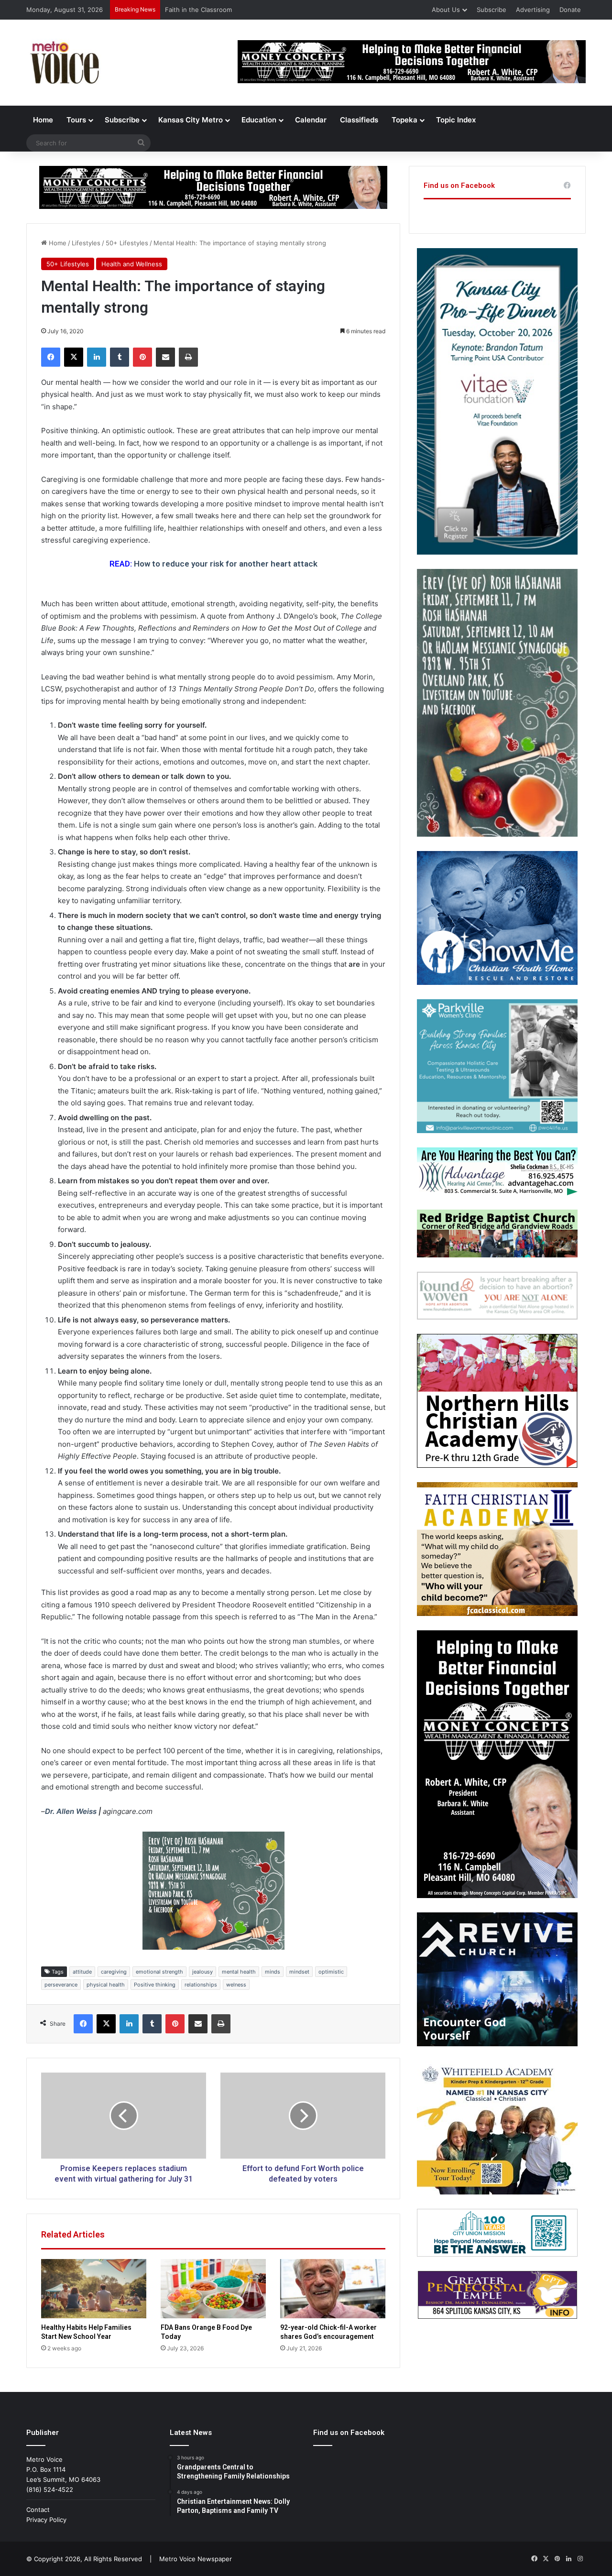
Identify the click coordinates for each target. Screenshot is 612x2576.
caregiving (114, 1972)
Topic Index (456, 120)
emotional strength (159, 1972)
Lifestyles (86, 243)
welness (236, 1985)
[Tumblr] (120, 357)
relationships (201, 1985)
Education (259, 120)
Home (43, 120)
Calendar (311, 120)
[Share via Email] (165, 357)
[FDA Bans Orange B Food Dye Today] (213, 2289)
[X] (74, 357)
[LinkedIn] (97, 357)
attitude (82, 1972)
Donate (570, 10)
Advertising (533, 10)
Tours (76, 120)
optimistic (331, 1972)
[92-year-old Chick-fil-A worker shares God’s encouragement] (333, 2289)
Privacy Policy (46, 2520)
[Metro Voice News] (64, 63)
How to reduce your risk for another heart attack (226, 564)
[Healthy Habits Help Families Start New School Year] (94, 2289)
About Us (446, 10)
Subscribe (492, 10)
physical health (106, 1985)
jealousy (202, 1972)
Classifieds (359, 120)
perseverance (61, 1985)
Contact (38, 2510)
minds (273, 1972)
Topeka (404, 120)
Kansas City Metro (191, 120)
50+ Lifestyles (127, 243)
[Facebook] (51, 357)
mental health (239, 1972)
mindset (299, 1972)
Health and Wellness (132, 264)
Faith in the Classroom (198, 10)
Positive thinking (155, 1985)
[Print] (188, 357)
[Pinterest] (142, 357)
